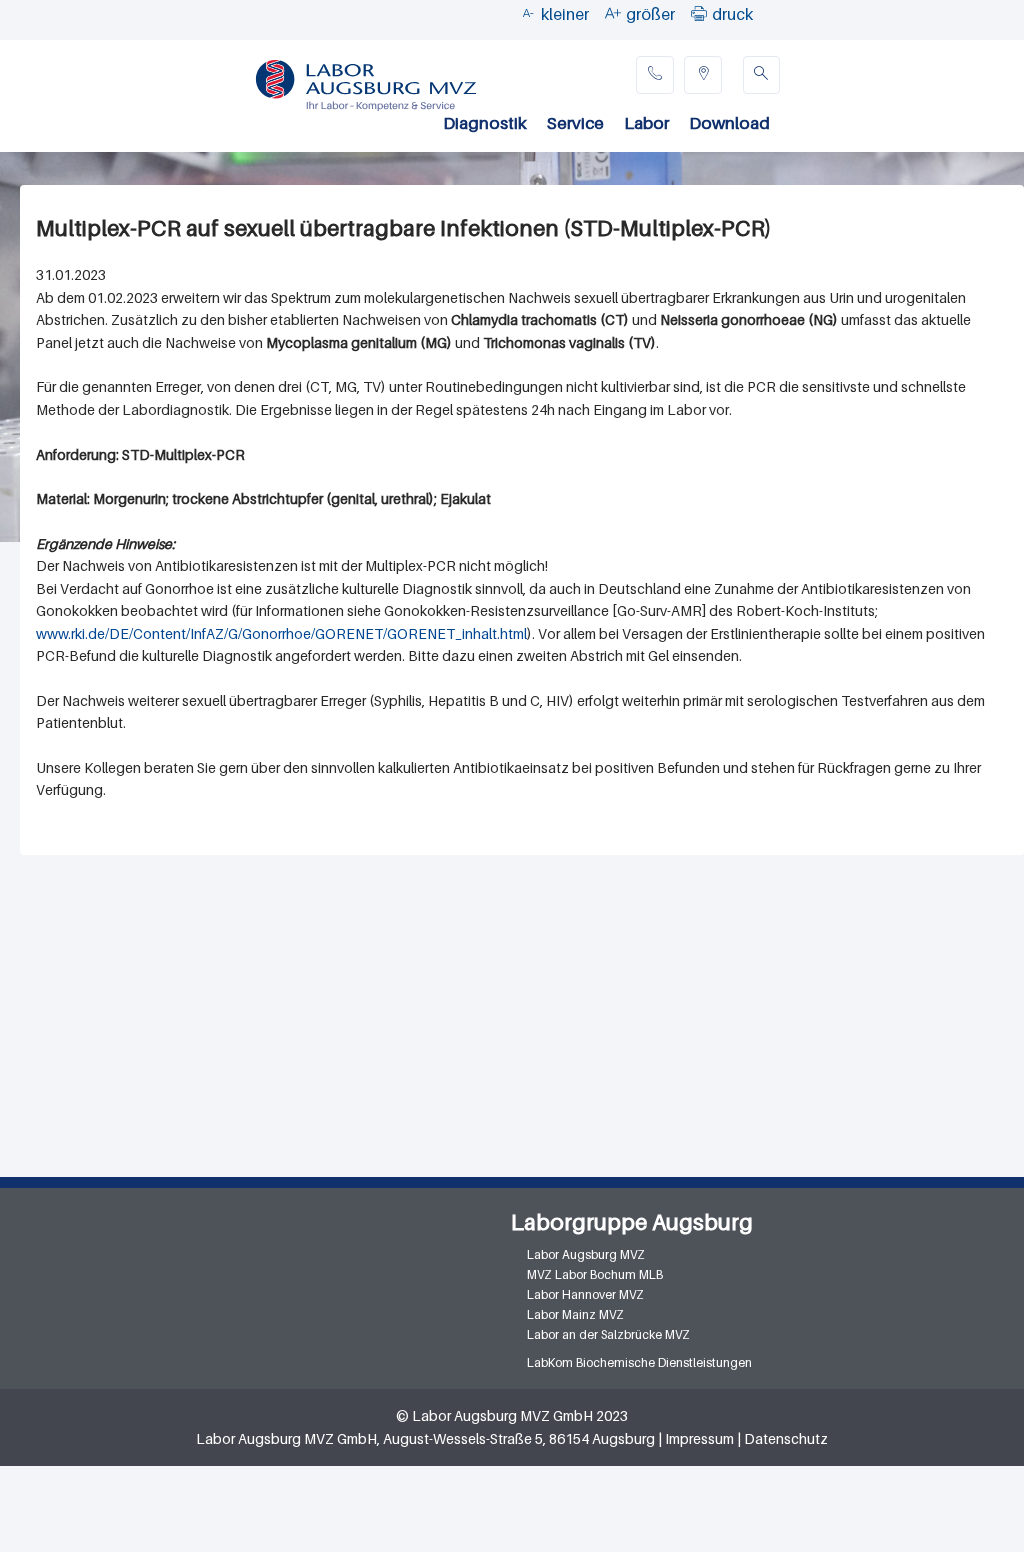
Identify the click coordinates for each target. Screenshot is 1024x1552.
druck (732, 14)
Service (575, 123)
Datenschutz (786, 1438)
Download (729, 123)
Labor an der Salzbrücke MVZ (608, 1334)
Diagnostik (485, 123)
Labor (646, 123)
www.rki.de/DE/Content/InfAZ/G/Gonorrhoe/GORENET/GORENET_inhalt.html (281, 633)
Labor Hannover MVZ (585, 1294)
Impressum (699, 1438)
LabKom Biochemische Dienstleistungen (639, 1362)
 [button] (699, 13)
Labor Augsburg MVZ (586, 1254)
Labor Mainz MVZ (575, 1314)
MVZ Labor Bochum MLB (595, 1274)
